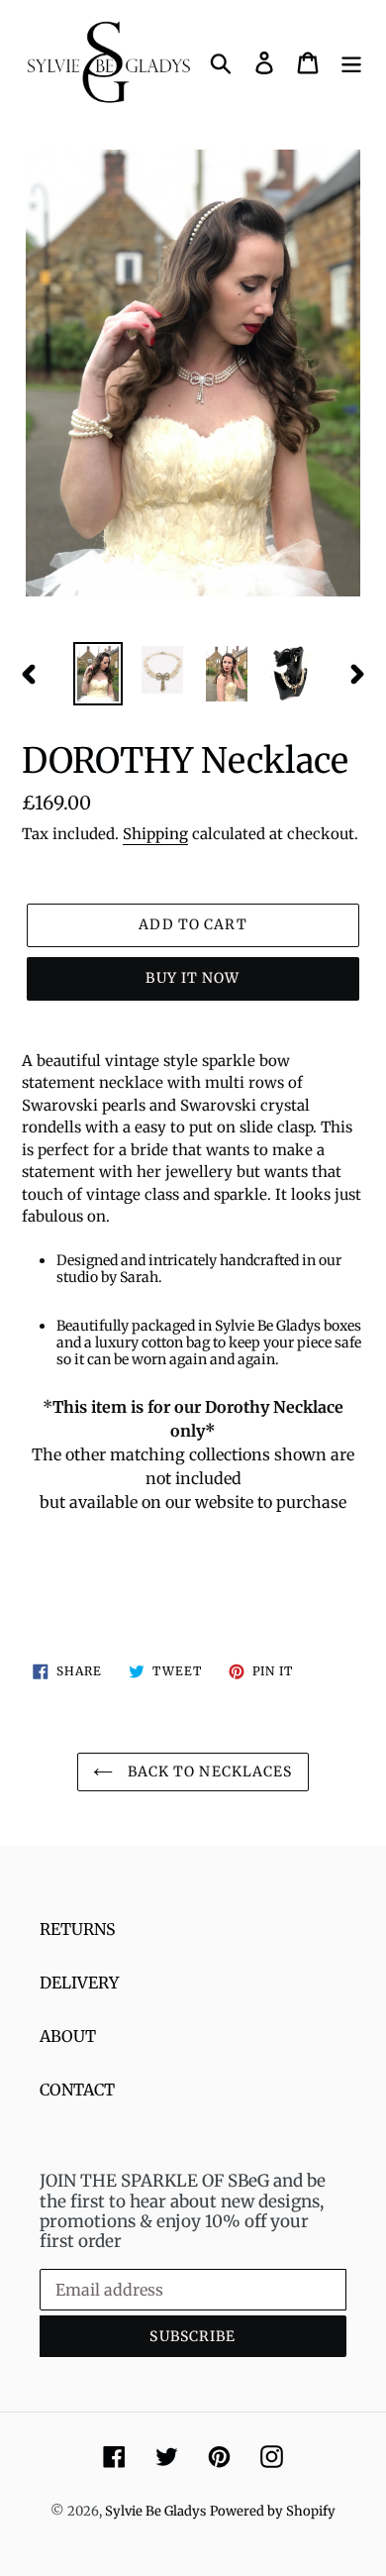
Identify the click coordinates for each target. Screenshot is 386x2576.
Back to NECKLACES (207, 1771)
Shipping (155, 834)
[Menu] (351, 62)
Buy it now (193, 978)
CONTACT (77, 2090)
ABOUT (68, 2036)
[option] (98, 674)
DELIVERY (79, 1983)
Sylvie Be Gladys (155, 2511)
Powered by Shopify (273, 2511)
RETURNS (78, 1929)
